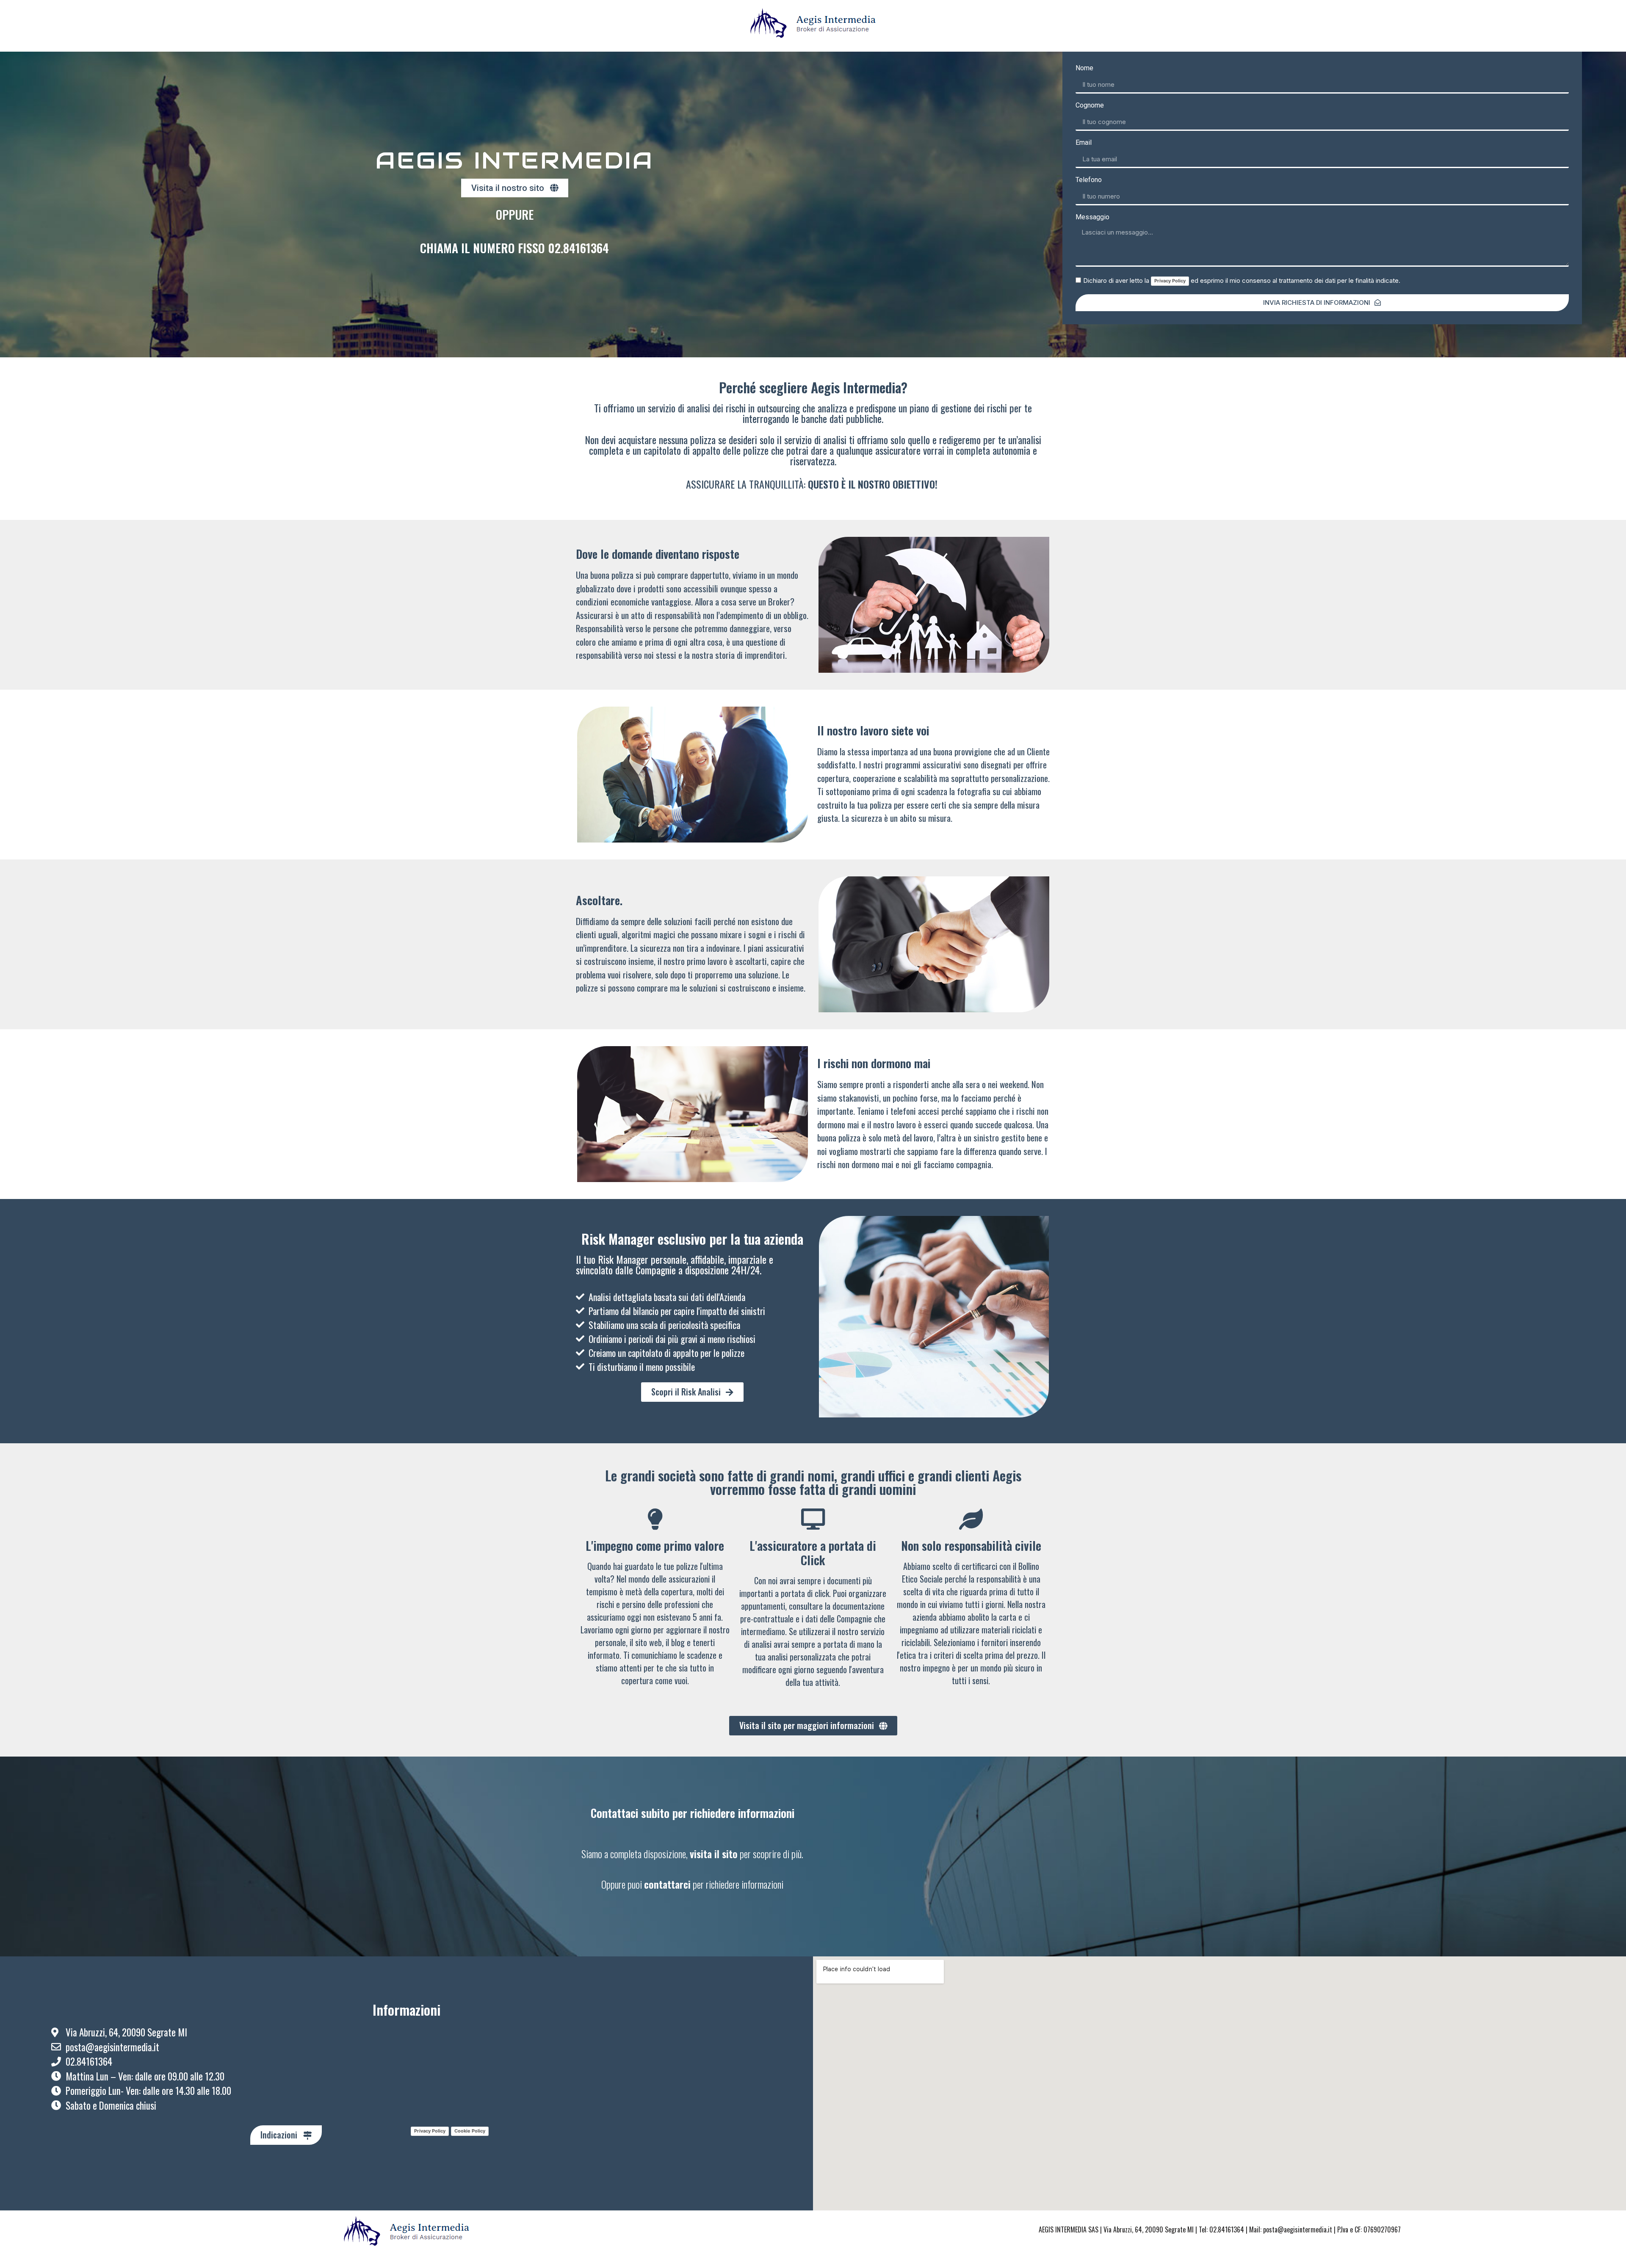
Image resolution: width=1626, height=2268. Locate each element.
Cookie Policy (470, 2131)
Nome (1084, 68)
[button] (515, 188)
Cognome (1090, 106)
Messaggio (1092, 217)
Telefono (1089, 180)
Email (1084, 143)
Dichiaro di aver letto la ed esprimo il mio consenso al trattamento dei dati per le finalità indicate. (1242, 280)
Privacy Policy (1170, 281)
